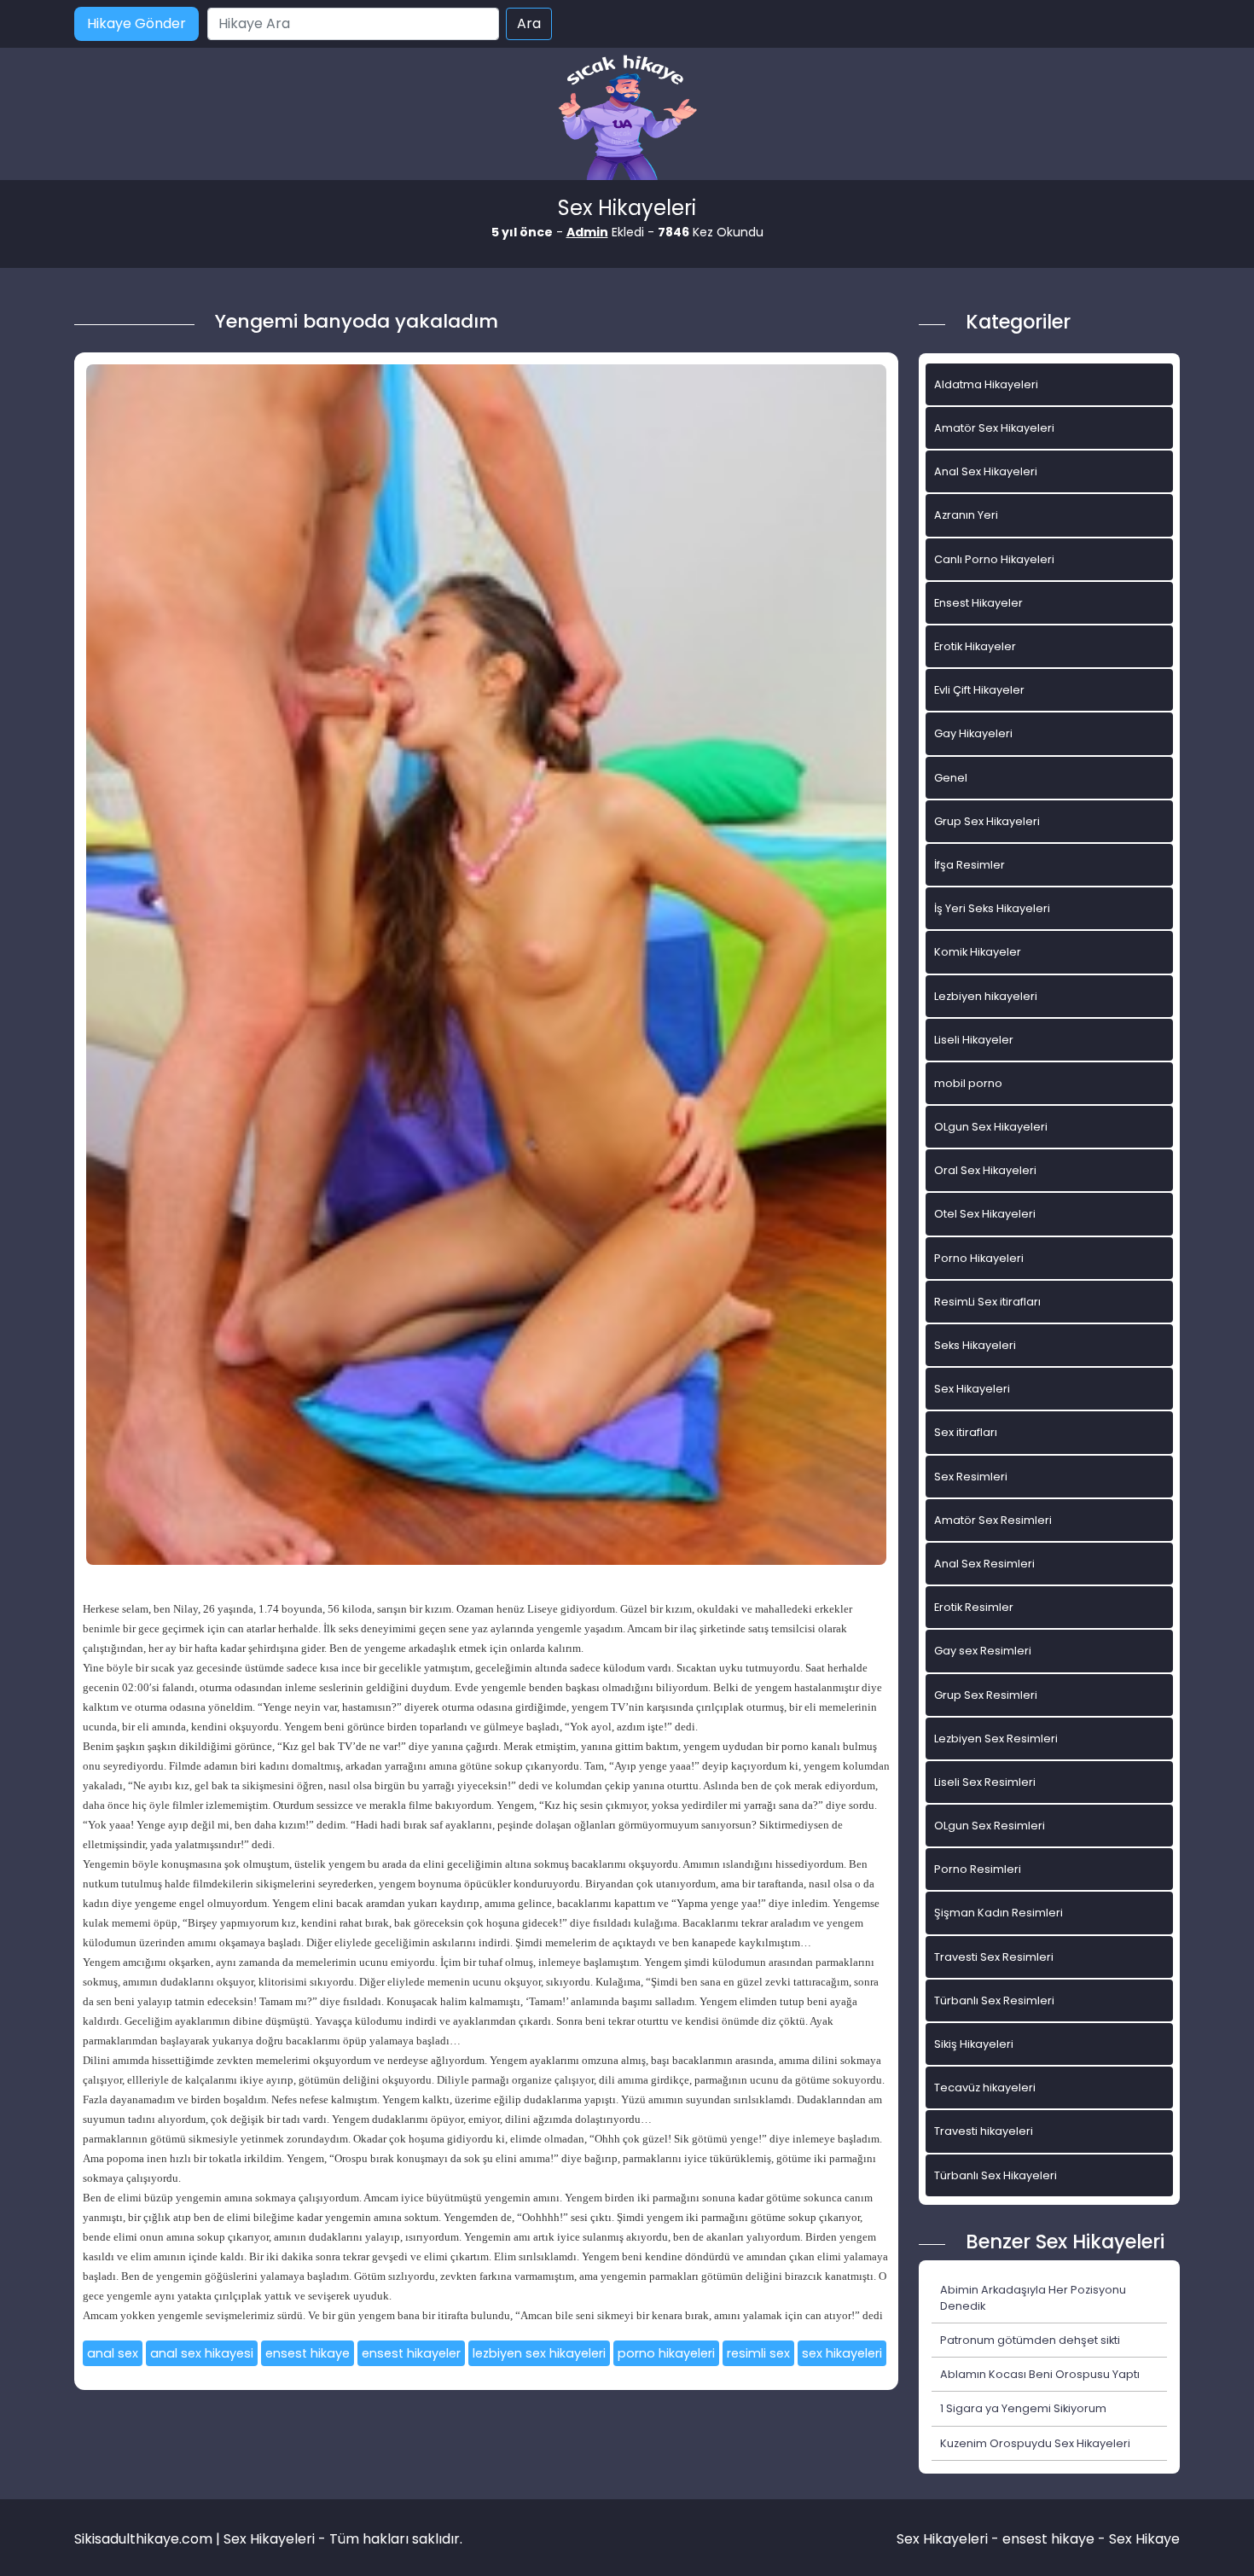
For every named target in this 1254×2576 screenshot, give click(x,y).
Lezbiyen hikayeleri (986, 996)
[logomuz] (627, 119)
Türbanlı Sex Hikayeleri (996, 2175)
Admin (587, 232)
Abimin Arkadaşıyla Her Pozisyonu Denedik (1033, 2298)
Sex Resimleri (971, 1477)
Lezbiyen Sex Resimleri (996, 1739)
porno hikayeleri (666, 2353)
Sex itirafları (966, 1432)
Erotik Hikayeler (975, 646)
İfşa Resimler (970, 865)
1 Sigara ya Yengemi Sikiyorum (1023, 2408)
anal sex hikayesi (202, 2353)
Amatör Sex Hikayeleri (994, 428)
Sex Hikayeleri (972, 1389)
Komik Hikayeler (978, 952)
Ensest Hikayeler (978, 603)
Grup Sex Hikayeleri (987, 821)
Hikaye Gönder (136, 23)
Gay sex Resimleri (983, 1651)
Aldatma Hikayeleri (986, 384)
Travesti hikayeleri (984, 2131)
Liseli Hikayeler (974, 1040)
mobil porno (968, 1083)
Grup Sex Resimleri (986, 1695)
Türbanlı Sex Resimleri (994, 2000)
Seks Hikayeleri (975, 1345)
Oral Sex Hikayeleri (985, 1170)
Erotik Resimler (974, 1607)
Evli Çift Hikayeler (979, 690)
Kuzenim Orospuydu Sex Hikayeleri (1035, 2443)
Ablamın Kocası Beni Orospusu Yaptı (1040, 2374)
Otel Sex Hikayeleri (985, 1214)
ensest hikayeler (411, 2353)
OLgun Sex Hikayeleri (991, 1127)
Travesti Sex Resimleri (994, 1957)
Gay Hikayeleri (973, 733)
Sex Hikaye (1144, 2539)
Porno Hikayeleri (979, 1258)
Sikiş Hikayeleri (974, 2044)
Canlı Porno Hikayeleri (994, 559)
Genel (951, 778)
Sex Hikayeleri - (949, 2539)
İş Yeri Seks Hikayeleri (992, 908)
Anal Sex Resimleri (984, 1564)
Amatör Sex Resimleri (993, 1520)
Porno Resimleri (978, 1869)
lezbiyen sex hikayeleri (539, 2353)
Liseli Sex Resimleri (985, 1782)
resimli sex (758, 2353)
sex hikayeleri (842, 2353)
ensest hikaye (308, 2353)
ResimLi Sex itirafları (987, 1302)
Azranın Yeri (966, 515)
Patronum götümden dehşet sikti (1030, 2340)
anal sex (113, 2353)
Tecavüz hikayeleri (985, 2088)
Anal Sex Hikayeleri (986, 471)
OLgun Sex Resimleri (990, 1826)
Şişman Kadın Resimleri (999, 1913)
